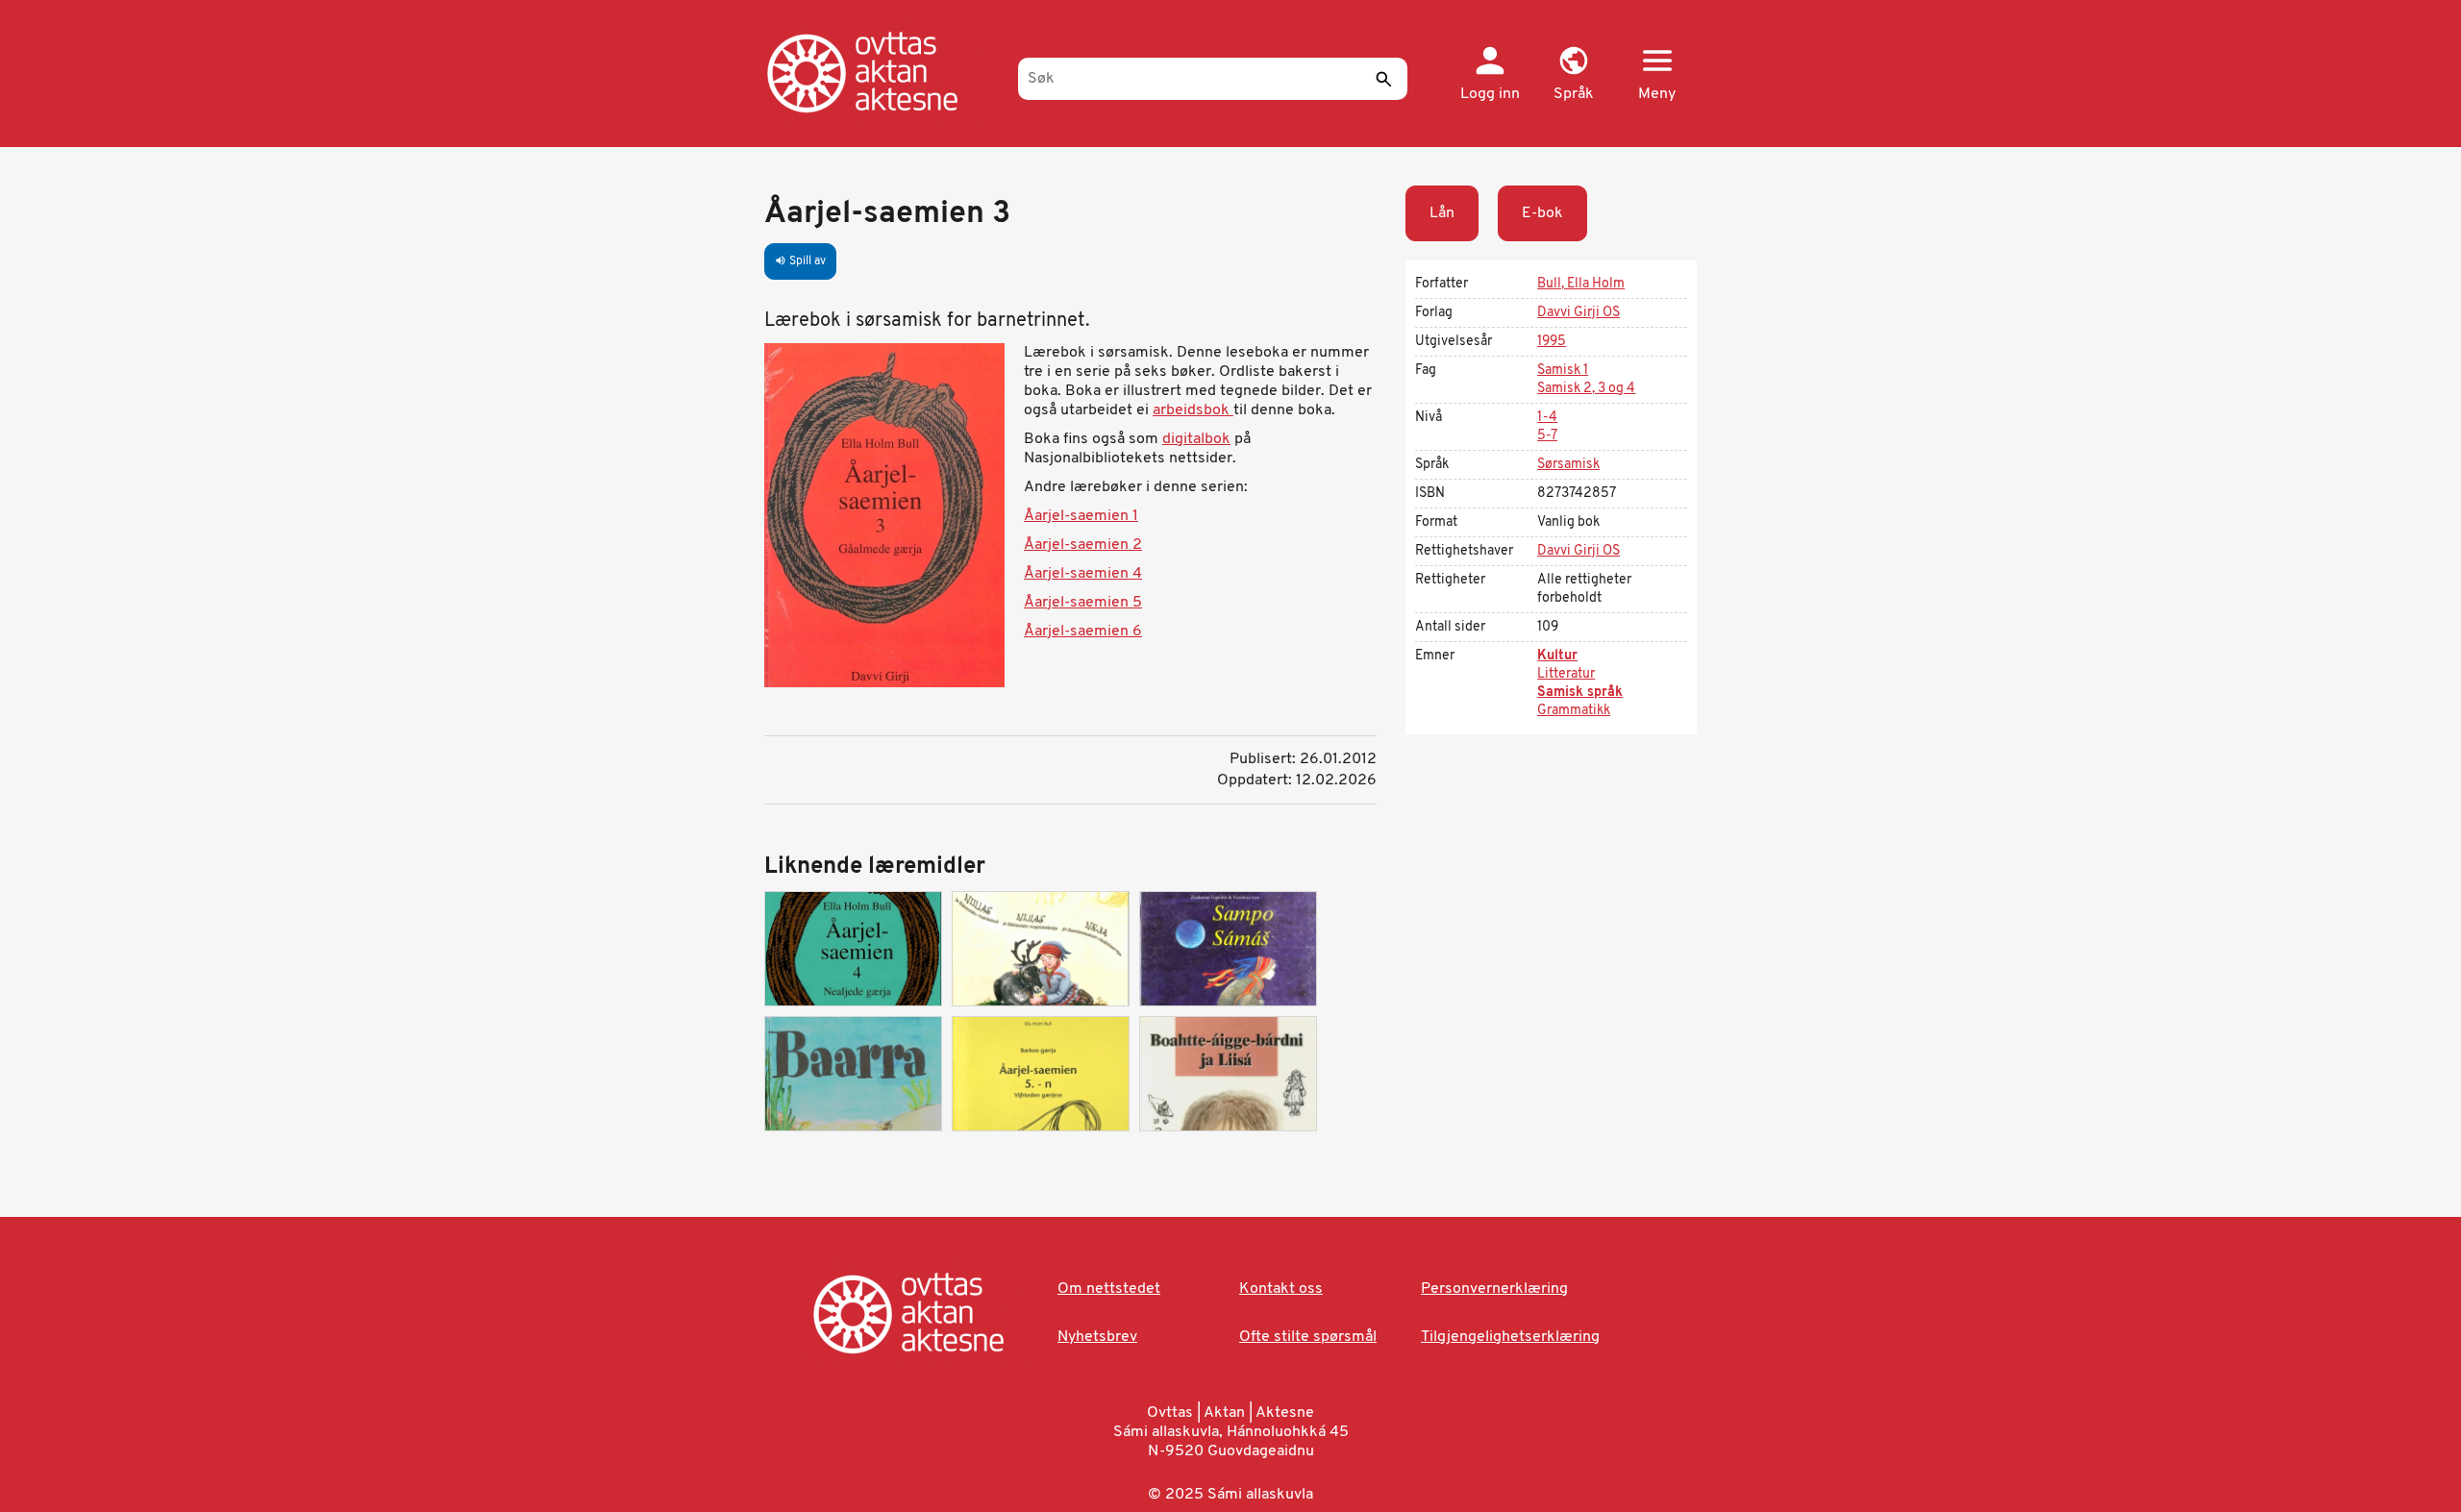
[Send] (1383, 79)
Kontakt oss (1281, 1289)
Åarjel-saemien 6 (1083, 632)
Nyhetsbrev (1097, 1337)
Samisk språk (1580, 693)
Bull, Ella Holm (1581, 284)
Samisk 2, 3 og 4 (1586, 389)
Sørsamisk (1568, 465)
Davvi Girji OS (1579, 313)
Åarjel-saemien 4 (1083, 574)
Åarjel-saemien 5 (1083, 603)
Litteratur (1566, 674)
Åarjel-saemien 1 (1081, 516)
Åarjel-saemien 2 (1083, 545)
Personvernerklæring (1494, 1289)
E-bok (1542, 213)
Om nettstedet (1109, 1289)
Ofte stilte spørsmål (1308, 1337)
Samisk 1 (1563, 371)
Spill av (800, 261)
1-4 (1547, 418)
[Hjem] (882, 72)
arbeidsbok (1193, 410)
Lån (1442, 213)
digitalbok (1196, 439)
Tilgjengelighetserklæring (1510, 1337)
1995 (1552, 342)
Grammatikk (1574, 711)
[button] (1573, 75)
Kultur (1557, 656)
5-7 (1547, 436)
